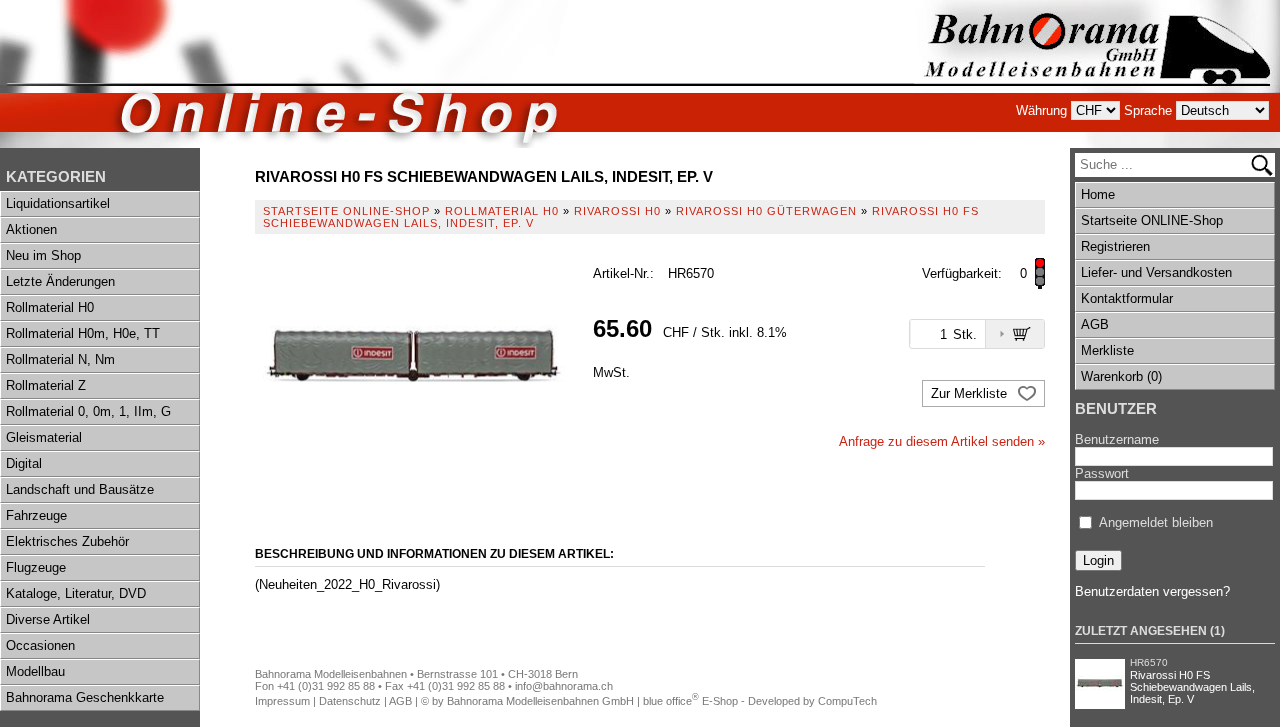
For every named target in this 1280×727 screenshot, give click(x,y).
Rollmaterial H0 (50, 307)
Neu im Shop (43, 255)
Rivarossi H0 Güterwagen (766, 211)
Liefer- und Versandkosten (1156, 272)
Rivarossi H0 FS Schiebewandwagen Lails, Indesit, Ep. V (1192, 687)
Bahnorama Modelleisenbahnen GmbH (540, 701)
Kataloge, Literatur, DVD (76, 593)
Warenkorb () (1121, 376)
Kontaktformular (1127, 298)
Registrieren (1115, 246)
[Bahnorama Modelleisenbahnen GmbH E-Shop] (1097, 74)
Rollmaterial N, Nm (60, 359)
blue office (671, 701)
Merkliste (1107, 350)
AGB (1095, 324)
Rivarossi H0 (617, 211)
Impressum (282, 701)
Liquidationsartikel (58, 203)
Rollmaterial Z (46, 385)
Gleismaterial (44, 437)
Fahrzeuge (36, 515)
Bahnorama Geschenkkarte (85, 697)
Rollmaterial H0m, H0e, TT (83, 333)
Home (1098, 194)
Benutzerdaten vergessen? (1152, 591)
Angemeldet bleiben (1156, 522)
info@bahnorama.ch (564, 686)
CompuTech (847, 701)
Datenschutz (350, 701)
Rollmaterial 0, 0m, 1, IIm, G (88, 411)
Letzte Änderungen (60, 281)
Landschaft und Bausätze (80, 489)
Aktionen (31, 229)
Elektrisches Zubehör (67, 541)
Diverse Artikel (48, 619)
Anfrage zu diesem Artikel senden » (942, 441)
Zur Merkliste (971, 393)
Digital (24, 463)
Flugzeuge (36, 567)
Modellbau (35, 671)
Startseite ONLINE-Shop (1152, 220)
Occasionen (40, 645)
